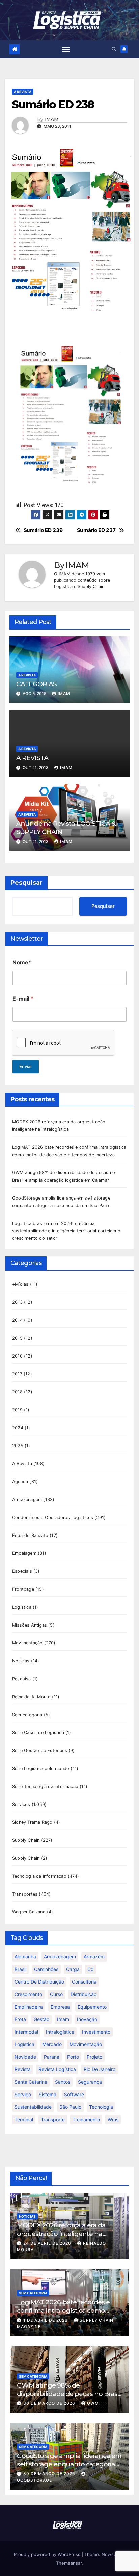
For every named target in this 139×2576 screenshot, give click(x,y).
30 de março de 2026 (50, 2403)
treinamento (86, 2119)
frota (20, 2019)
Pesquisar (26, 883)
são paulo (70, 2107)
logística (24, 2044)
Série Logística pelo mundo (41, 1768)
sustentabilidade (33, 2107)
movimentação (86, 2044)
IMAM (52, 120)
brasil (20, 1969)
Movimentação (27, 1643)
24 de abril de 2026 (48, 2243)
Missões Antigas (30, 1625)
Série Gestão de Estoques (40, 1751)
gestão (41, 2019)
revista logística (57, 2069)
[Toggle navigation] (66, 49)
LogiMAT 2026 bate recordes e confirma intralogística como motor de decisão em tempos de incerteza (66, 2315)
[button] (114, 49)
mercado (52, 2044)
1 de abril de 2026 (46, 2320)
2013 (17, 1302)
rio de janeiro (100, 2069)
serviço (23, 2094)
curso (56, 1994)
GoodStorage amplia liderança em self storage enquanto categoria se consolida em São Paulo (69, 2464)
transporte (53, 2119)
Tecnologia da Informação (39, 1876)
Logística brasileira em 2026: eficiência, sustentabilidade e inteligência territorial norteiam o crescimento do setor (66, 1231)
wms (113, 2119)
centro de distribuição (39, 1982)
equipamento (92, 2007)
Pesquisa (22, 1679)
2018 (17, 1392)
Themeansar (69, 2563)
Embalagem (24, 1553)
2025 (18, 1446)
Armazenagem (27, 1499)
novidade (25, 2057)
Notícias (21, 1661)
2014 (17, 1320)
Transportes (25, 1894)
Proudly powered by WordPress (48, 2554)
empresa (60, 2007)
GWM (93, 2403)
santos (63, 2082)
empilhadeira (29, 2007)
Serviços (21, 1804)
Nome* (22, 962)
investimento (96, 2032)
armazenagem (60, 1957)
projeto (94, 2057)
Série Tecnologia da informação (45, 1786)
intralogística (60, 2032)
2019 (17, 1410)
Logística (22, 1607)
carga (73, 1969)
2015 (17, 1338)
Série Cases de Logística (38, 1733)
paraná (52, 2057)
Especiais (22, 1571)
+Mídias (20, 1284)
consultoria (84, 1982)
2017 (17, 1374)
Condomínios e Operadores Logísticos (53, 1517)
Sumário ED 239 (43, 530)
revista (23, 2069)
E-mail (23, 999)
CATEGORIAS (36, 684)
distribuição (84, 1994)
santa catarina (31, 2082)
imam (63, 2019)
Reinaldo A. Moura (31, 1697)
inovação (87, 2019)
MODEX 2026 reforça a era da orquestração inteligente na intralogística (61, 2234)
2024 (18, 1428)
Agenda (20, 1482)
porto (73, 2057)
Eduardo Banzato (30, 1535)
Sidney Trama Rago (32, 1822)
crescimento (28, 1994)
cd (91, 1969)
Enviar (26, 1066)
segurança (90, 2082)
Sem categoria (27, 1715)
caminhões (46, 1969)
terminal (24, 2119)
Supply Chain (26, 1840)
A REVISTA (32, 758)
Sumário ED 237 (96, 530)
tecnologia (101, 2107)
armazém (94, 1957)
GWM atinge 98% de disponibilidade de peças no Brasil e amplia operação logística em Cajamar (69, 2398)
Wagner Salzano (29, 1912)
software (74, 2094)
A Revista (23, 92)
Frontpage (23, 1589)
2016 (17, 1356)
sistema (48, 2094)
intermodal (26, 2032)
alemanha (25, 1957)
